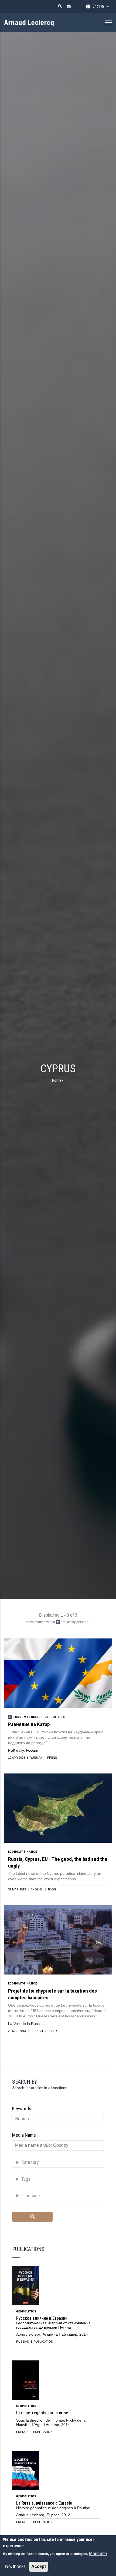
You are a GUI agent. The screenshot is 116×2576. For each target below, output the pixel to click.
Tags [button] (26, 2179)
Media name (24, 2135)
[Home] (38, 22)
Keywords (22, 2109)
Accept (39, 2566)
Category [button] (30, 2162)
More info (98, 2553)
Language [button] (31, 2196)
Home (57, 1080)
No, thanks (15, 2566)
